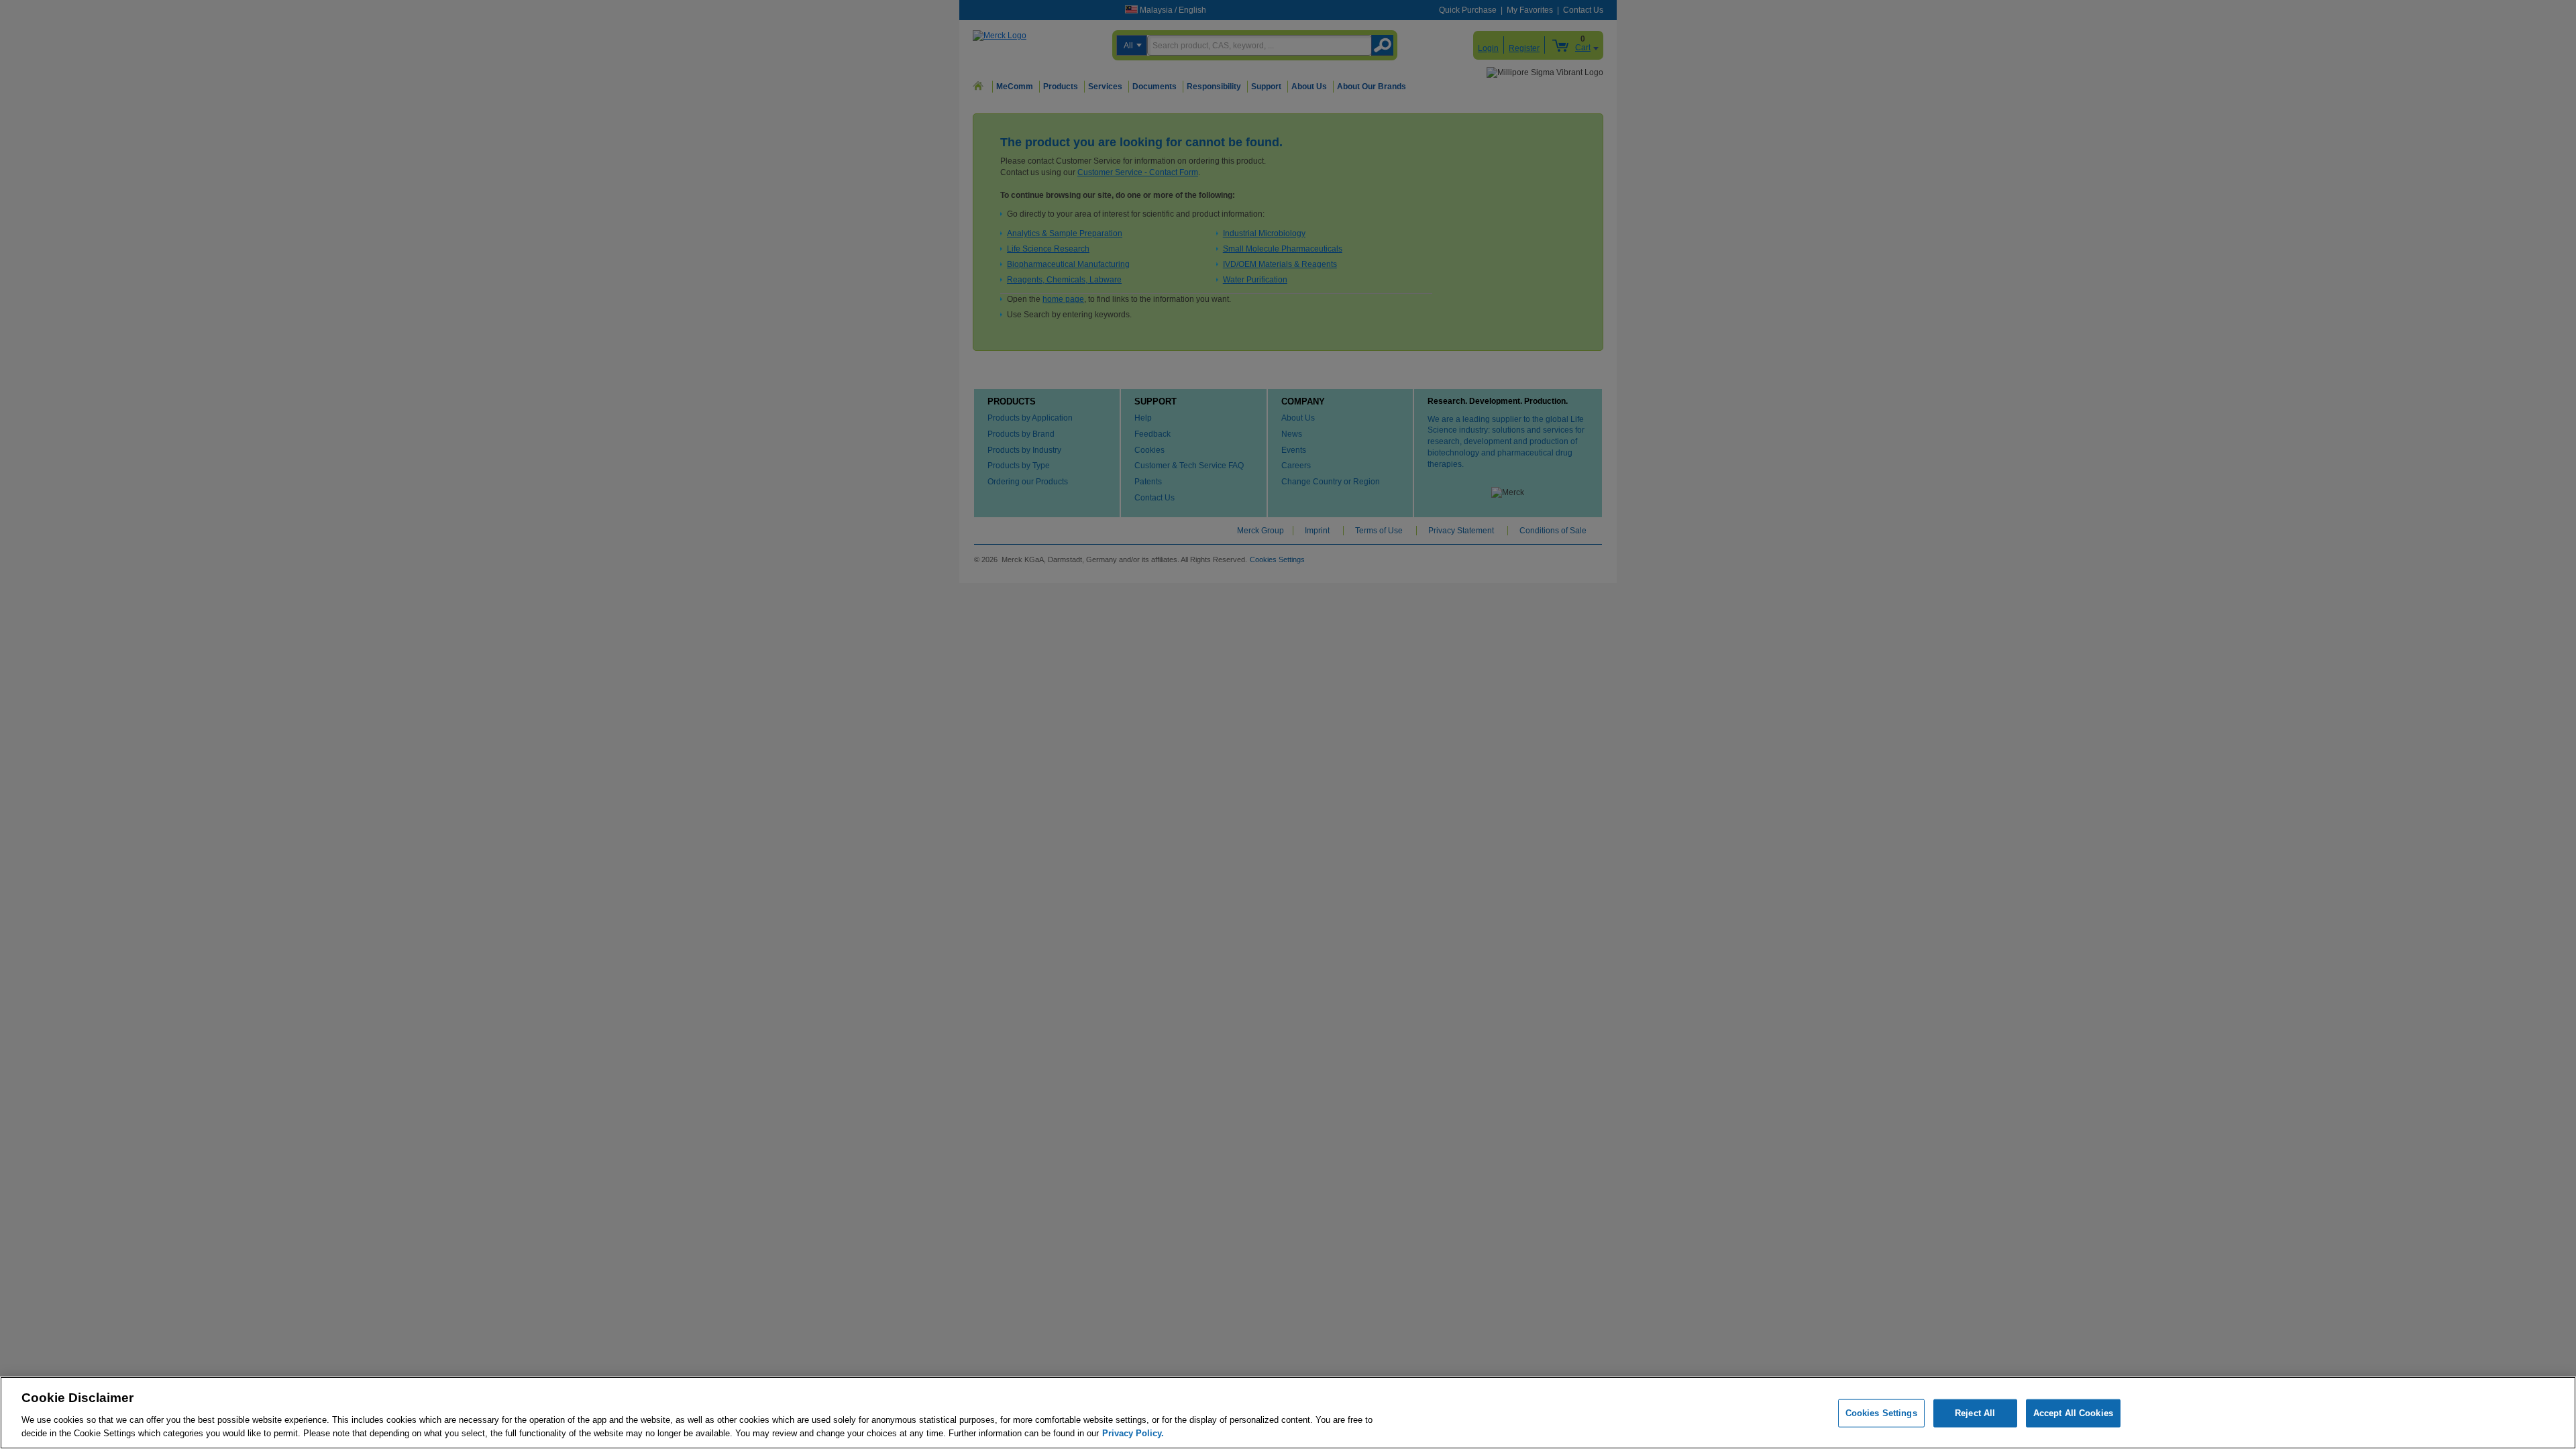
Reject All (1975, 1413)
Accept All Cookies (2073, 1413)
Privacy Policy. (1133, 1433)
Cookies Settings (1881, 1413)
